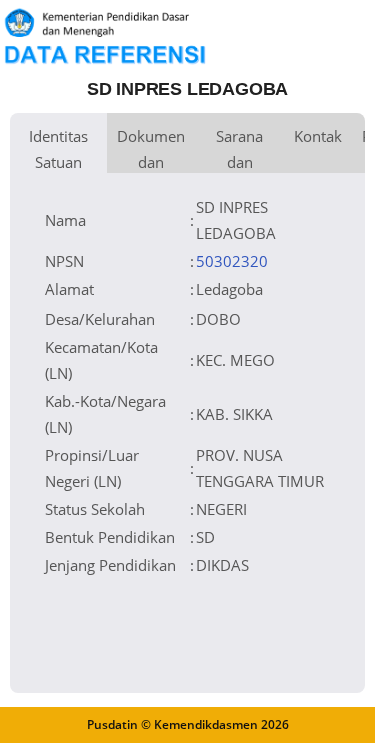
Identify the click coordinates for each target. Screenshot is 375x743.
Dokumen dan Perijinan (151, 149)
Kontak (318, 136)
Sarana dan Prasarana (239, 149)
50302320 (232, 261)
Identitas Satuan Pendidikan (58, 149)
